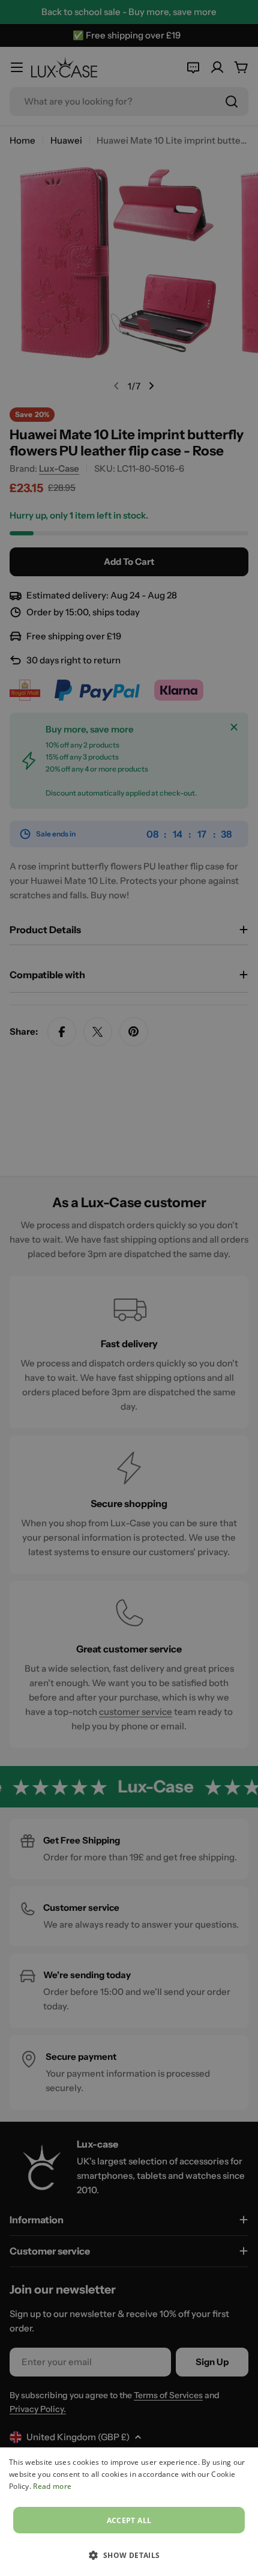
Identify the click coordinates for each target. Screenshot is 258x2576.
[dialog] (129, 2512)
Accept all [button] (129, 2520)
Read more (52, 2486)
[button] (129, 2555)
